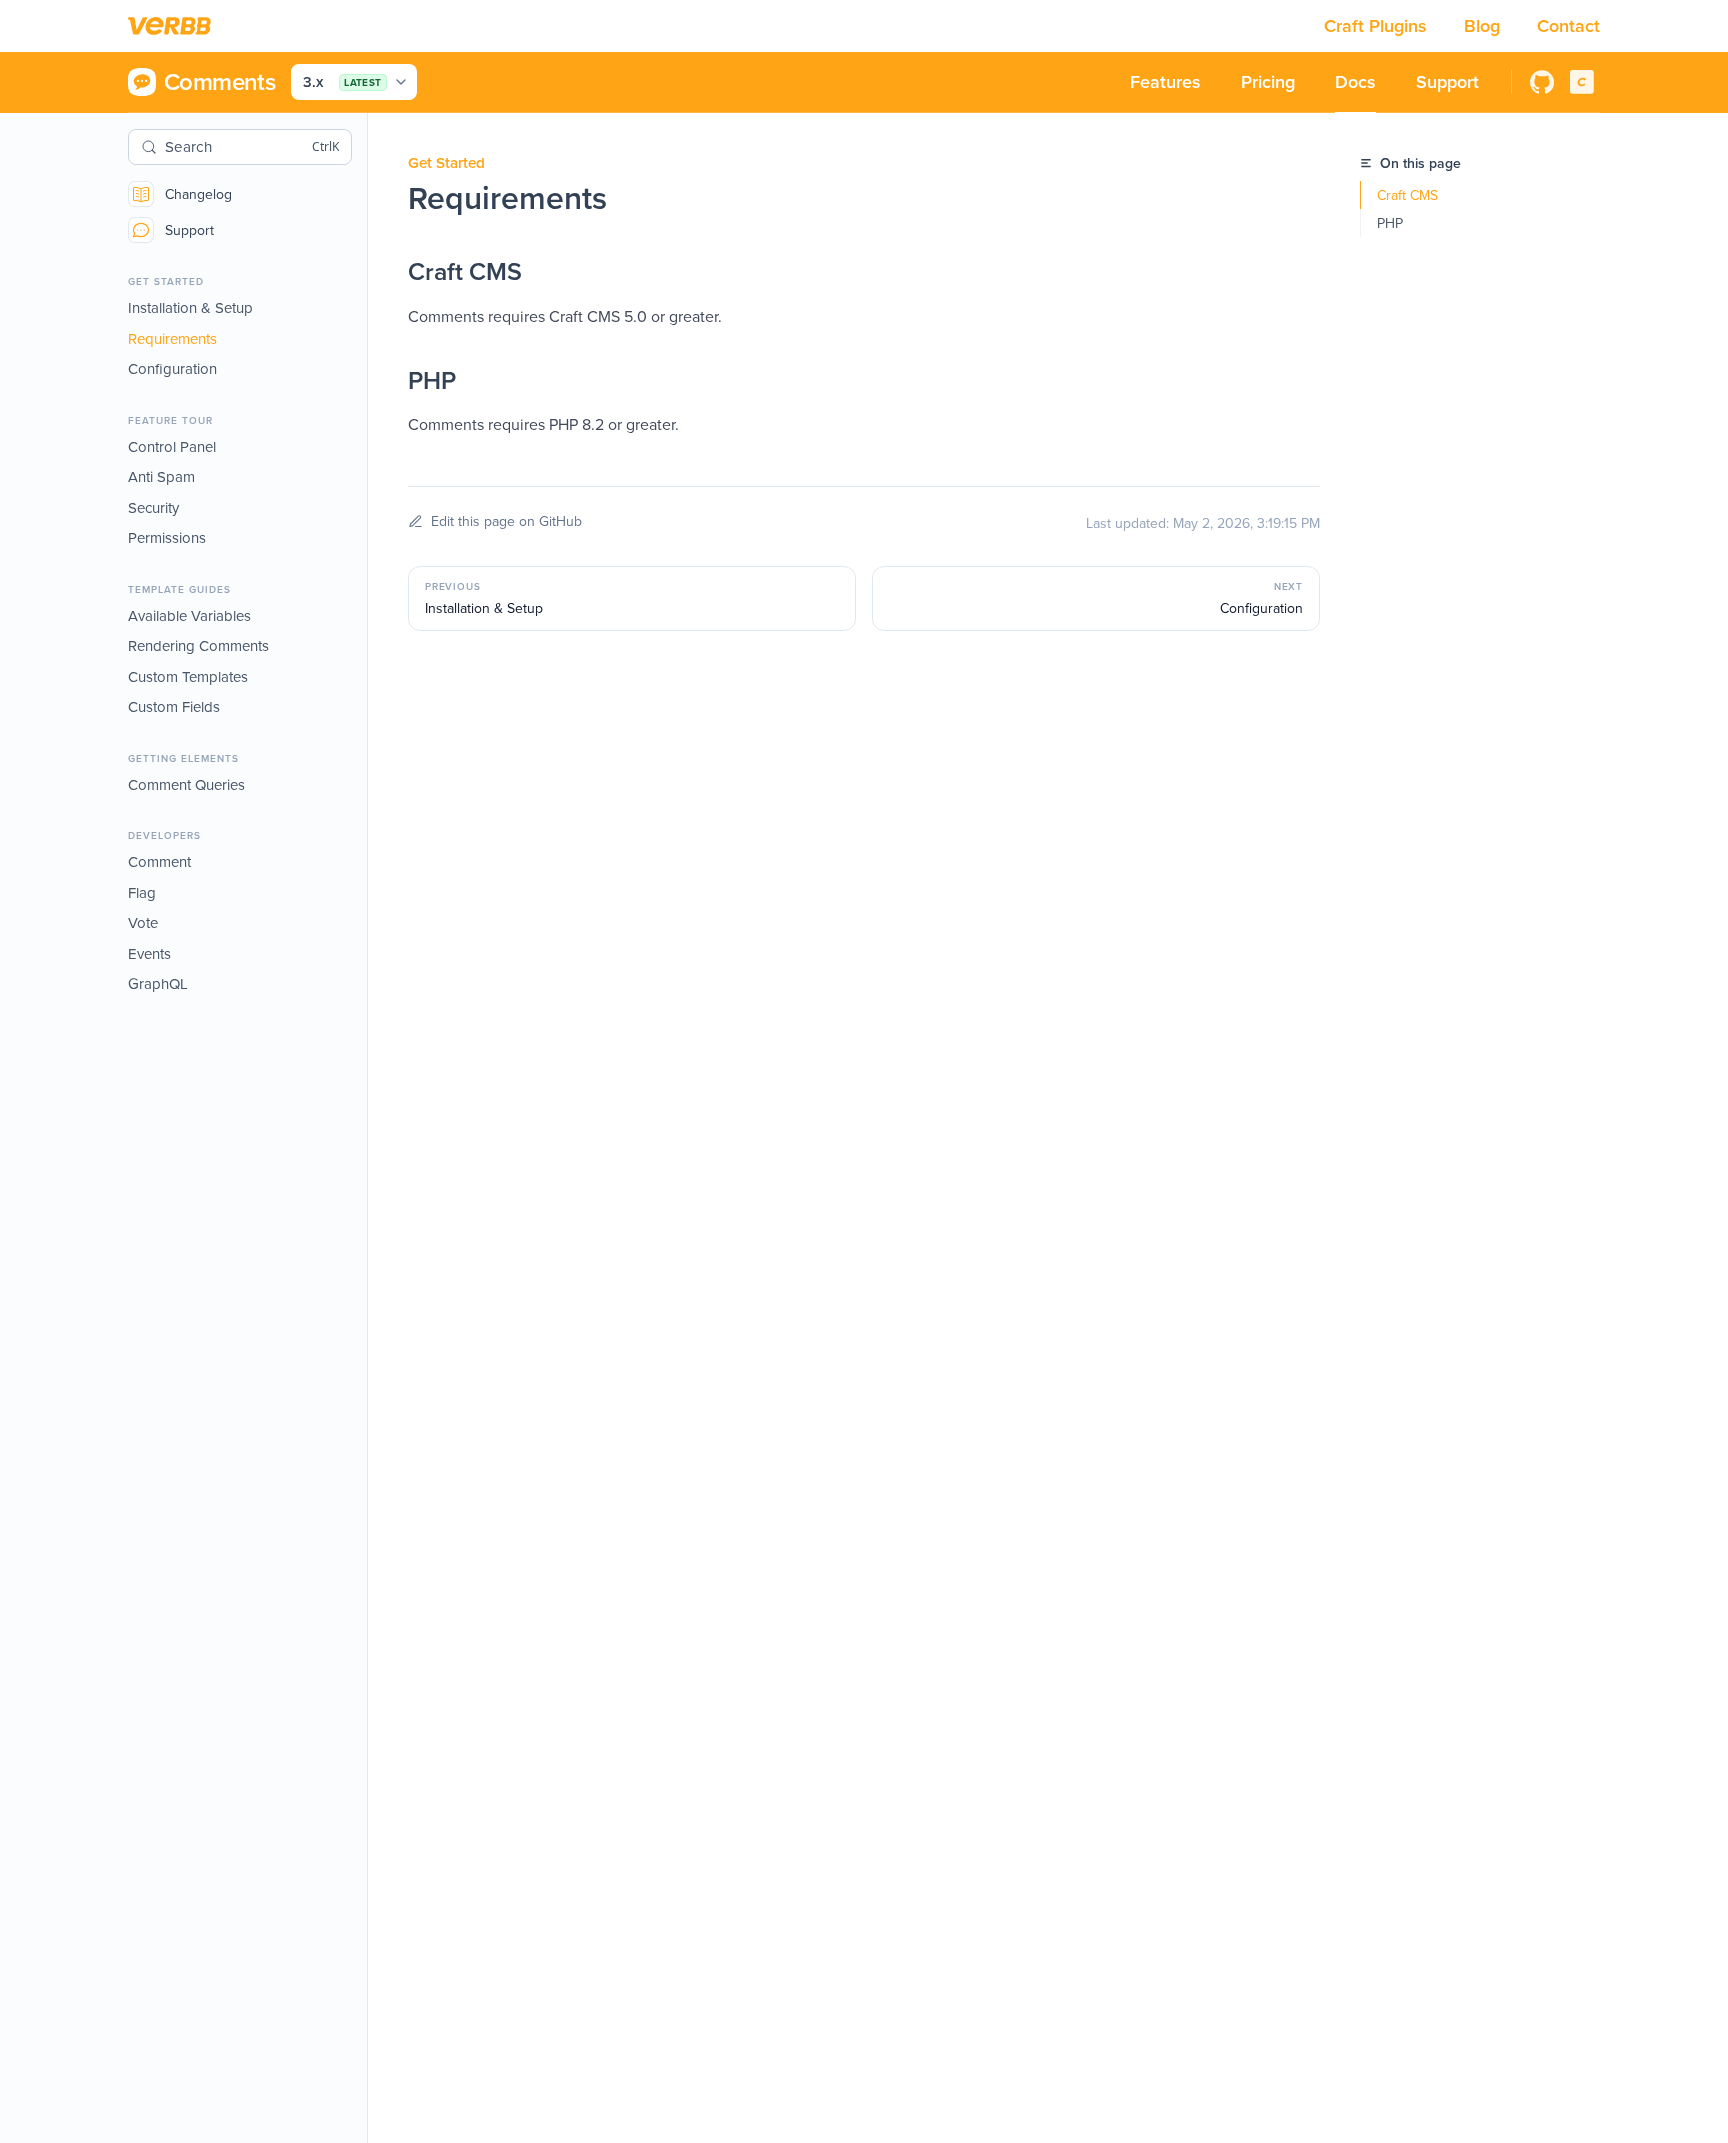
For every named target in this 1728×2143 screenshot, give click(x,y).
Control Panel (172, 446)
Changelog (198, 194)
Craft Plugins (1378, 25)
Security (153, 507)
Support (189, 230)
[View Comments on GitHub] (1542, 82)
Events (149, 953)
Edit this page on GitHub (506, 521)
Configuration (172, 368)
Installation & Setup (190, 307)
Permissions (167, 537)
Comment (159, 861)
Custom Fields (174, 706)
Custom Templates (188, 676)
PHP (1390, 223)
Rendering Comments (198, 645)
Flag (142, 892)
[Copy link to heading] (388, 272)
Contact (1568, 25)
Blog (1484, 25)
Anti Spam (161, 476)
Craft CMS (1407, 195)
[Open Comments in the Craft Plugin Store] (1582, 82)
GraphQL (158, 983)
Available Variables (189, 615)
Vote (143, 922)
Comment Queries (186, 784)
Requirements (172, 338)
